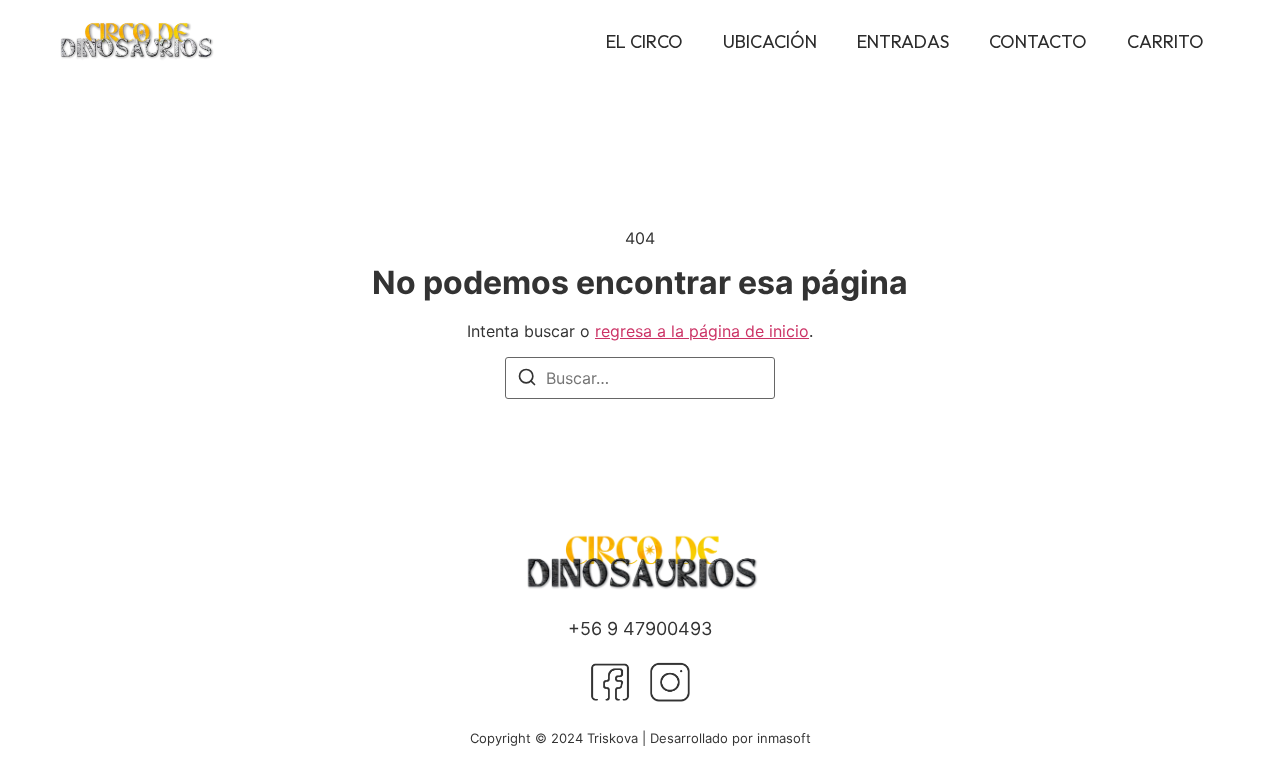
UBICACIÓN (770, 41)
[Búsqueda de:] (640, 378)
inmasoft (784, 738)
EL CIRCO (644, 41)
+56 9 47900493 (640, 628)
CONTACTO (1038, 41)
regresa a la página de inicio (702, 331)
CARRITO (1165, 41)
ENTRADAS (903, 41)
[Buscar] (527, 380)
